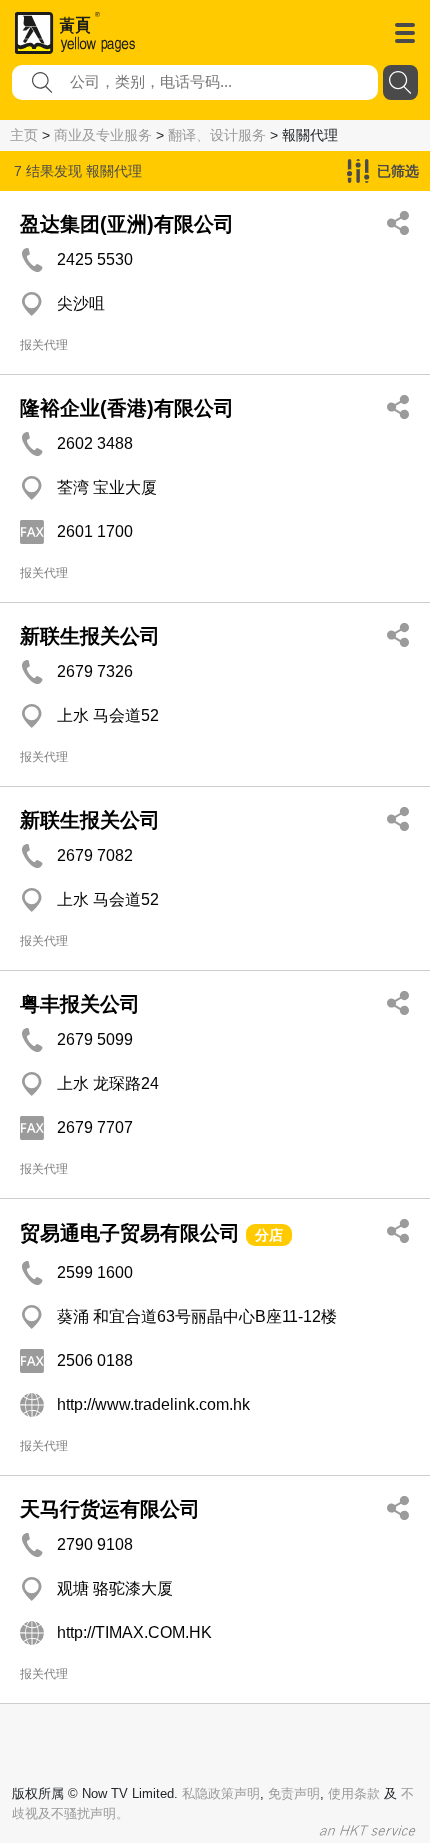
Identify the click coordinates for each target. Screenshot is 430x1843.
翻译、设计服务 (217, 135)
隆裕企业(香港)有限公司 (127, 408)
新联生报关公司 (90, 636)
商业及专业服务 (103, 135)
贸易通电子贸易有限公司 (130, 1233)
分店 (269, 1235)
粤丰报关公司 (80, 1004)
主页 (24, 135)
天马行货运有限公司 (110, 1509)
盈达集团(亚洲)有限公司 (127, 224)
